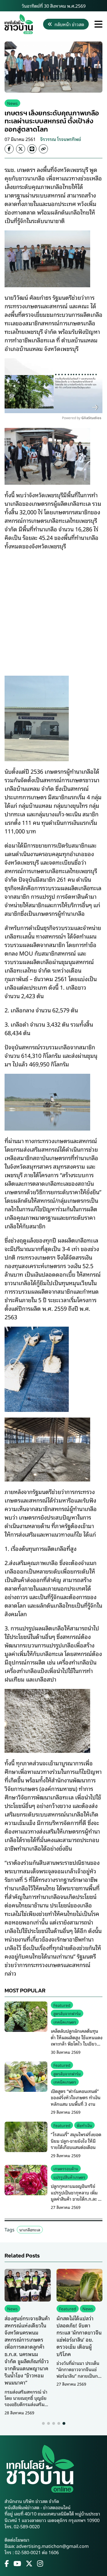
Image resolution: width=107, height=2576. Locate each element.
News (12, 103)
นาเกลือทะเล (30, 2229)
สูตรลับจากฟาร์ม (67, 2013)
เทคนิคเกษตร (65, 2022)
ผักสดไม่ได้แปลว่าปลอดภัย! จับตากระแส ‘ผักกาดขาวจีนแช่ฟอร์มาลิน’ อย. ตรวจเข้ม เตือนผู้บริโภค (79, 2336)
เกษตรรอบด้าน (66, 2168)
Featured (62, 2005)
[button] (43, 2423)
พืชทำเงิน (84, 2125)
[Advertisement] (53, 609)
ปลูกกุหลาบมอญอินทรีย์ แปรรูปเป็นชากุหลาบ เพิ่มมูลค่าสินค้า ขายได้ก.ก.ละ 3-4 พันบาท (76, 2195)
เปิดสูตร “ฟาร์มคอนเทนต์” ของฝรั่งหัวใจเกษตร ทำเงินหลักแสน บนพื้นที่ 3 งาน (76, 2097)
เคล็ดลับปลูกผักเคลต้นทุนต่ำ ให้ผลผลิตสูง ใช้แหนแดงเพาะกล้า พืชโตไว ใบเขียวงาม (77, 2040)
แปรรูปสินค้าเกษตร (69, 2177)
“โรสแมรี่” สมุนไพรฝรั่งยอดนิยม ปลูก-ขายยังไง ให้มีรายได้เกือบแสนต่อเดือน (76, 2141)
